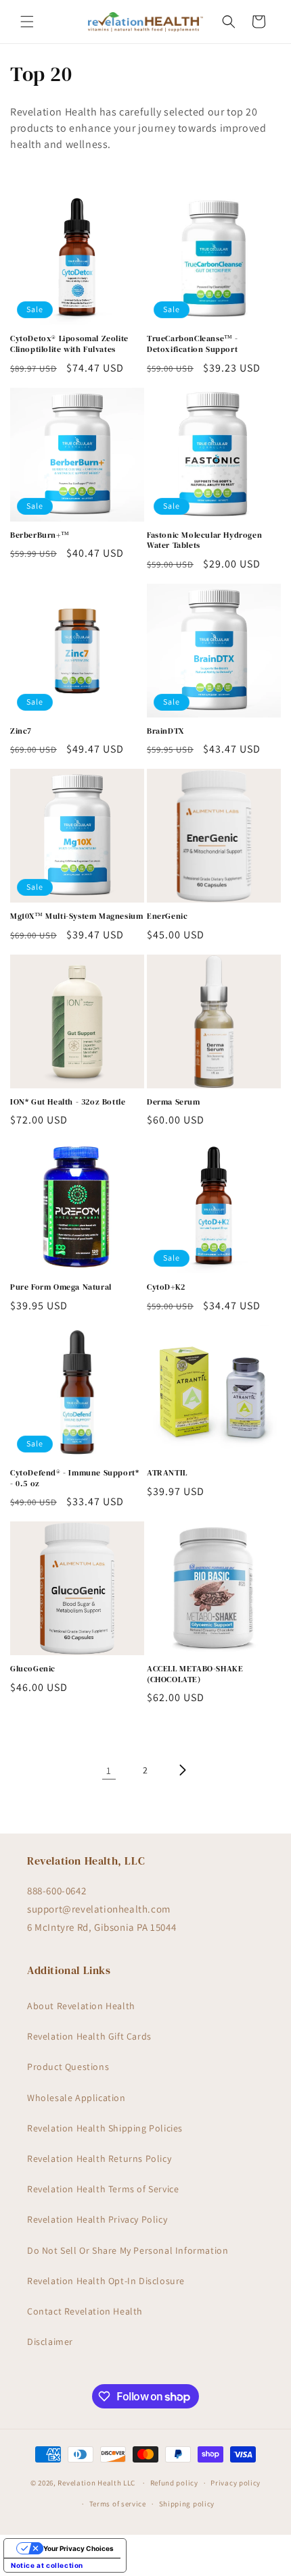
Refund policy (174, 2483)
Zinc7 (21, 731)
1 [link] (109, 1770)
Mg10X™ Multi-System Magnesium (76, 916)
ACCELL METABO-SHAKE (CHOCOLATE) (195, 1674)
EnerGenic (167, 916)
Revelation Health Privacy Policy (97, 2219)
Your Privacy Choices (79, 2548)
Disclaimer (50, 2342)
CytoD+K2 (166, 1287)
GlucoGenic (33, 1669)
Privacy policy (236, 2483)
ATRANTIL (167, 1473)
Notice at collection (47, 2565)
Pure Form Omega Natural (61, 1287)
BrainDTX (165, 731)
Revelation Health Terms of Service (103, 2189)
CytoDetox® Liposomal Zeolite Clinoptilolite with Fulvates (69, 344)
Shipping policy (187, 2504)
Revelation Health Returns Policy (99, 2158)
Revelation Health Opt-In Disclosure (106, 2281)
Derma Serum (174, 1102)
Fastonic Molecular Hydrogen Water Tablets (204, 541)
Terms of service (118, 2504)
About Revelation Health (81, 2006)
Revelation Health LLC (96, 2483)
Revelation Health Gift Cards (89, 2036)
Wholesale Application (76, 2098)
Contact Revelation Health (85, 2311)
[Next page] (182, 1770)
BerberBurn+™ (40, 535)
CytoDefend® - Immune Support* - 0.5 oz (74, 1479)
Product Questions (68, 2067)
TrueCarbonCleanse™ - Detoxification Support (193, 344)
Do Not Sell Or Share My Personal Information (128, 2250)
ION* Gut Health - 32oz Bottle (68, 1102)
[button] (27, 22)
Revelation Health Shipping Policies (105, 2128)
